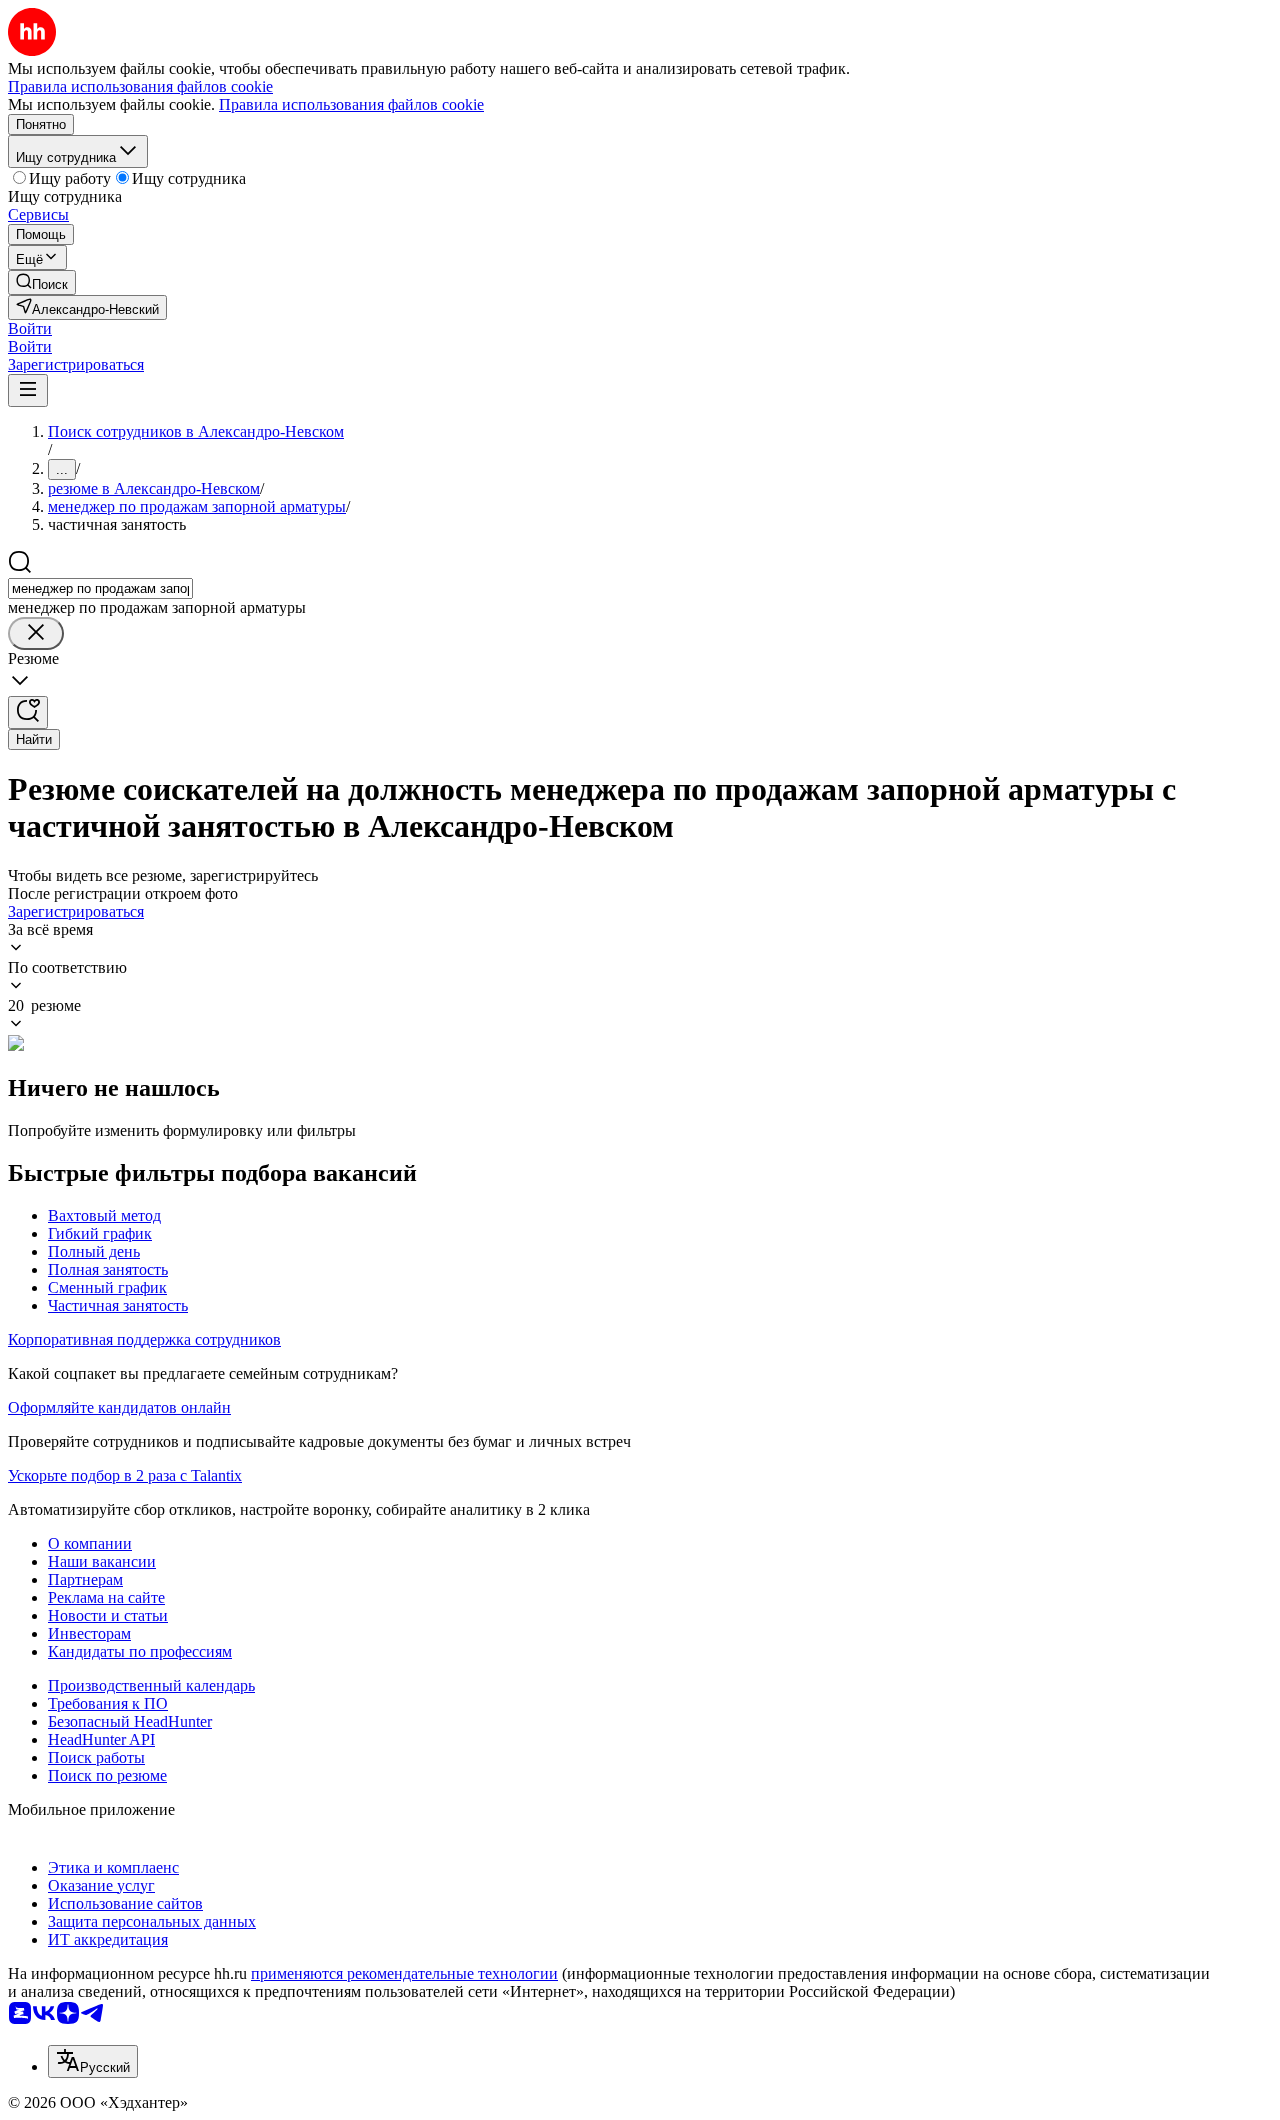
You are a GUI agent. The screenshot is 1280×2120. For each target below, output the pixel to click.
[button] (30, 328)
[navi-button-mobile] (28, 390)
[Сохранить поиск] (28, 712)
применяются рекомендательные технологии (404, 1973)
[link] (42, 282)
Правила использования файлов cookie (351, 104)
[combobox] (100, 588)
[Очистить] (36, 633)
